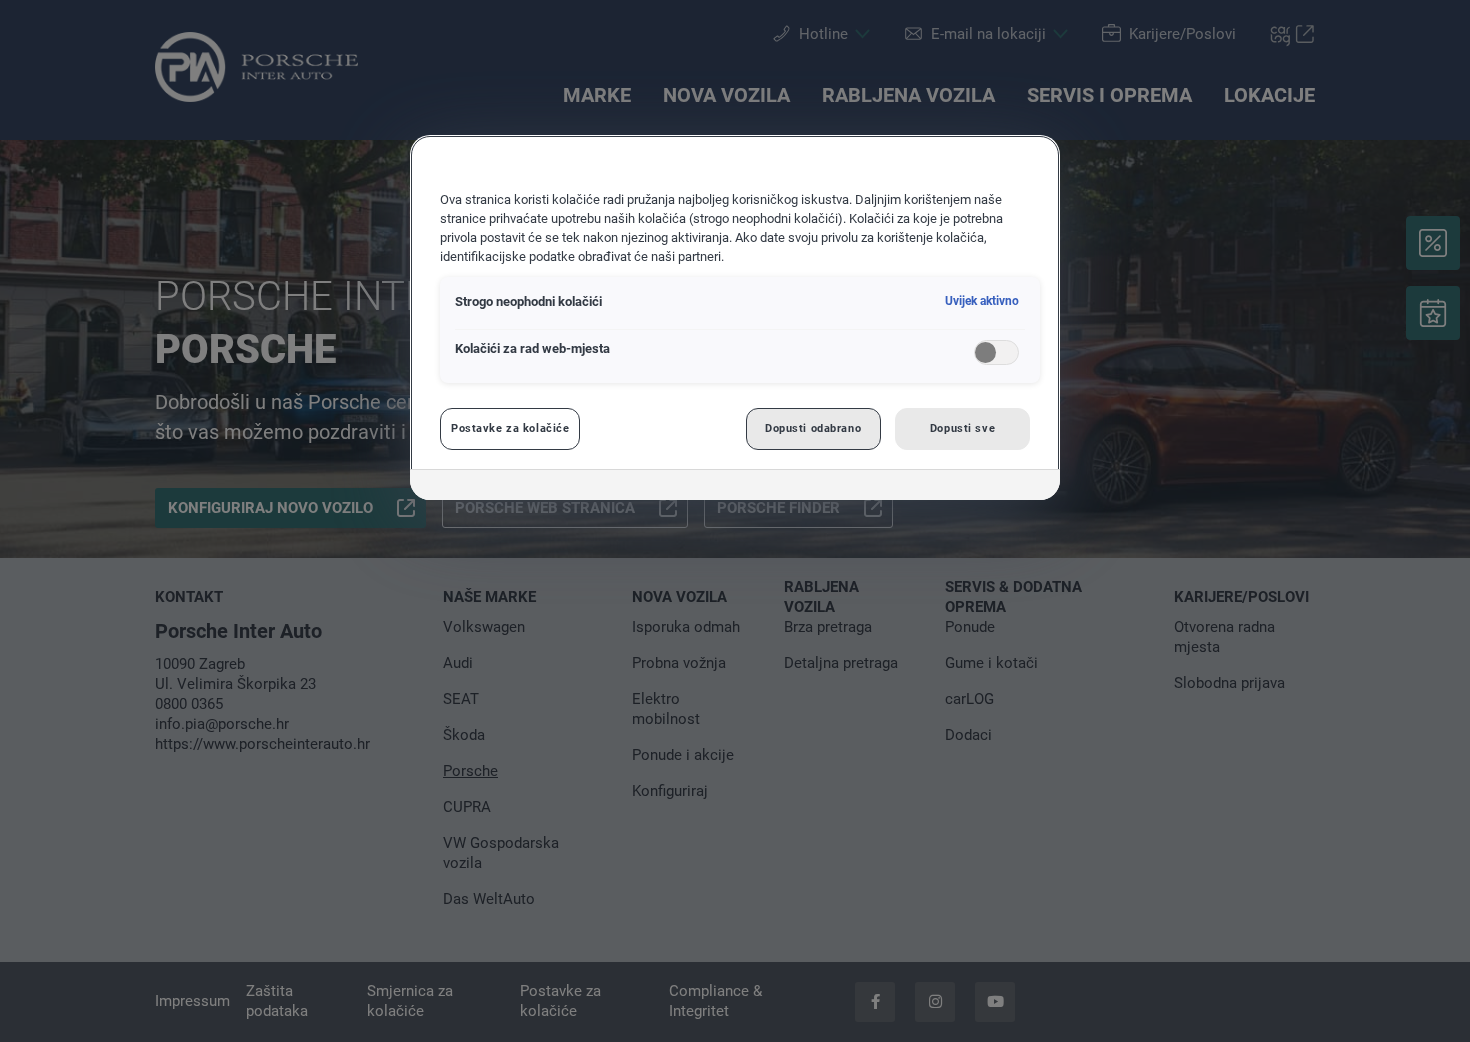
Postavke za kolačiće (510, 428)
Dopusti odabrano (813, 428)
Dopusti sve (962, 428)
